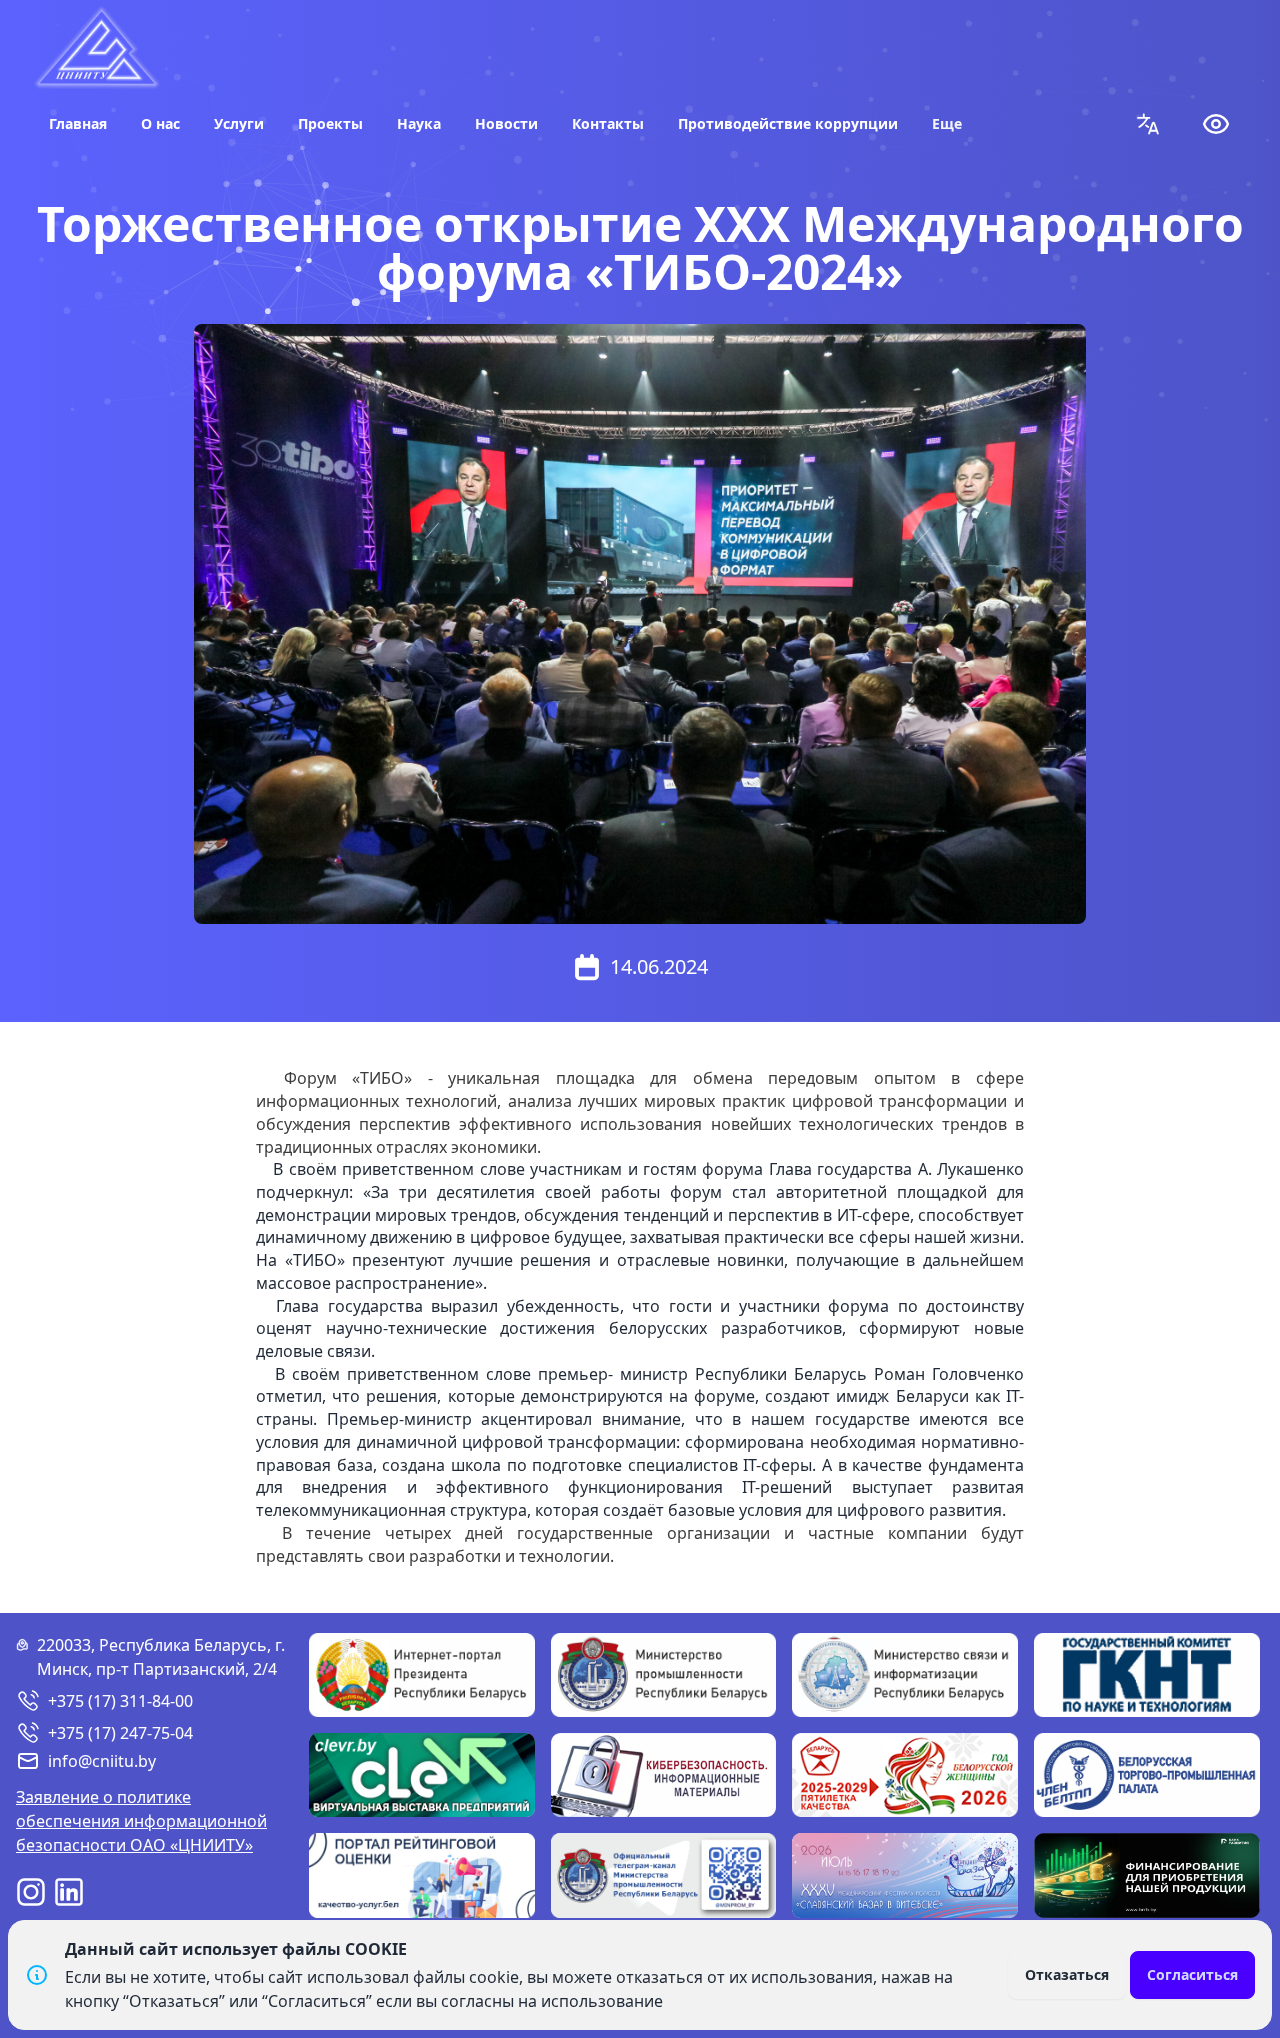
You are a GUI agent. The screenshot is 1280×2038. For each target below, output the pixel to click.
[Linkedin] (69, 1892)
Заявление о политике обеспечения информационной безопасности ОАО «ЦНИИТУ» (141, 1821)
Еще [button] (947, 123)
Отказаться (1067, 1974)
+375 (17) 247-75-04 (120, 1733)
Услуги (239, 123)
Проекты (330, 123)
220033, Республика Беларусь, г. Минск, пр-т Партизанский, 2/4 (161, 1657)
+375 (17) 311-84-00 (120, 1701)
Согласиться (1192, 1974)
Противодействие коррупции (788, 123)
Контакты (608, 123)
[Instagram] (31, 1892)
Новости (506, 123)
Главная (78, 123)
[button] (1148, 124)
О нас (160, 123)
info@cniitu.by (102, 1761)
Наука (419, 123)
